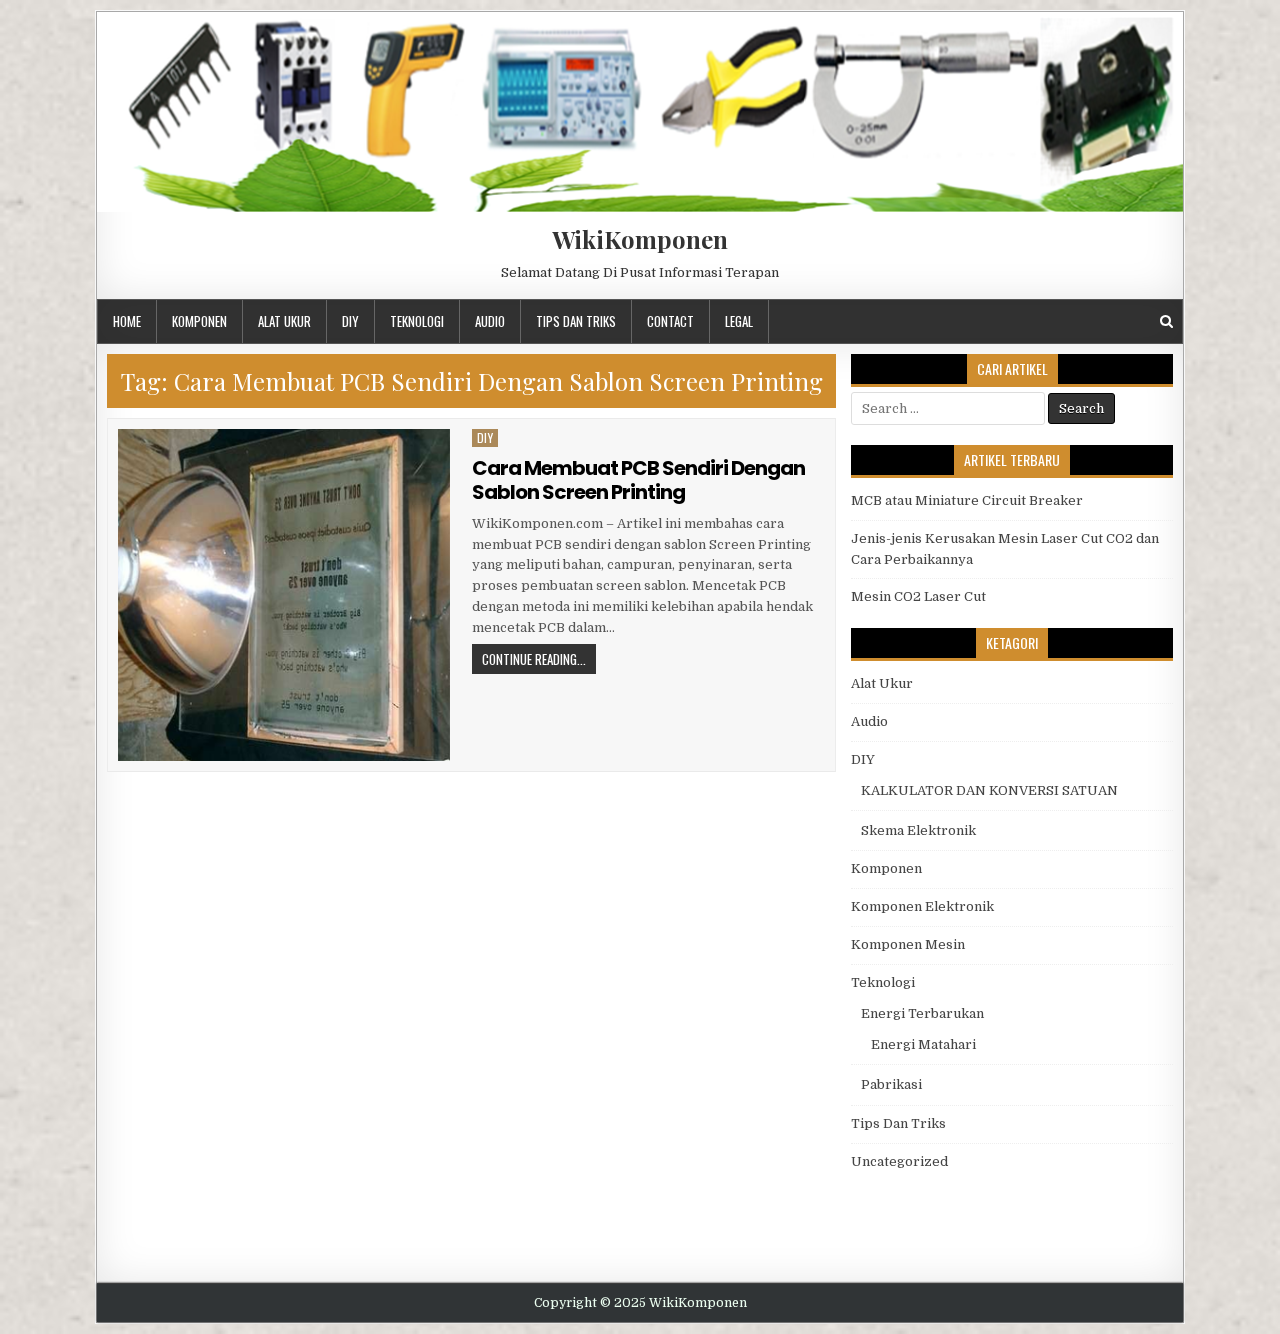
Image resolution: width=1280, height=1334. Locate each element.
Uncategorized (899, 1161)
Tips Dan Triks (576, 321)
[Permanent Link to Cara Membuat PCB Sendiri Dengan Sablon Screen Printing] (284, 595)
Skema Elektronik (918, 830)
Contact (670, 321)
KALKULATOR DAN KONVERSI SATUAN (989, 790)
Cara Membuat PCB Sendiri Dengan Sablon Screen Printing (638, 480)
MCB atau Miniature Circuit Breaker (967, 500)
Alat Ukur (284, 321)
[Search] (1166, 321)
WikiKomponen (640, 239)
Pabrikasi (891, 1084)
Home (127, 321)
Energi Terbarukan (922, 1013)
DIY (350, 321)
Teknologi (417, 321)
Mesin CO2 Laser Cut (918, 596)
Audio (490, 321)
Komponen (199, 321)
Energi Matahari (923, 1044)
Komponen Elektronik (922, 906)
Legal (739, 321)
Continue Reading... (534, 659)
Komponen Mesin (908, 944)
